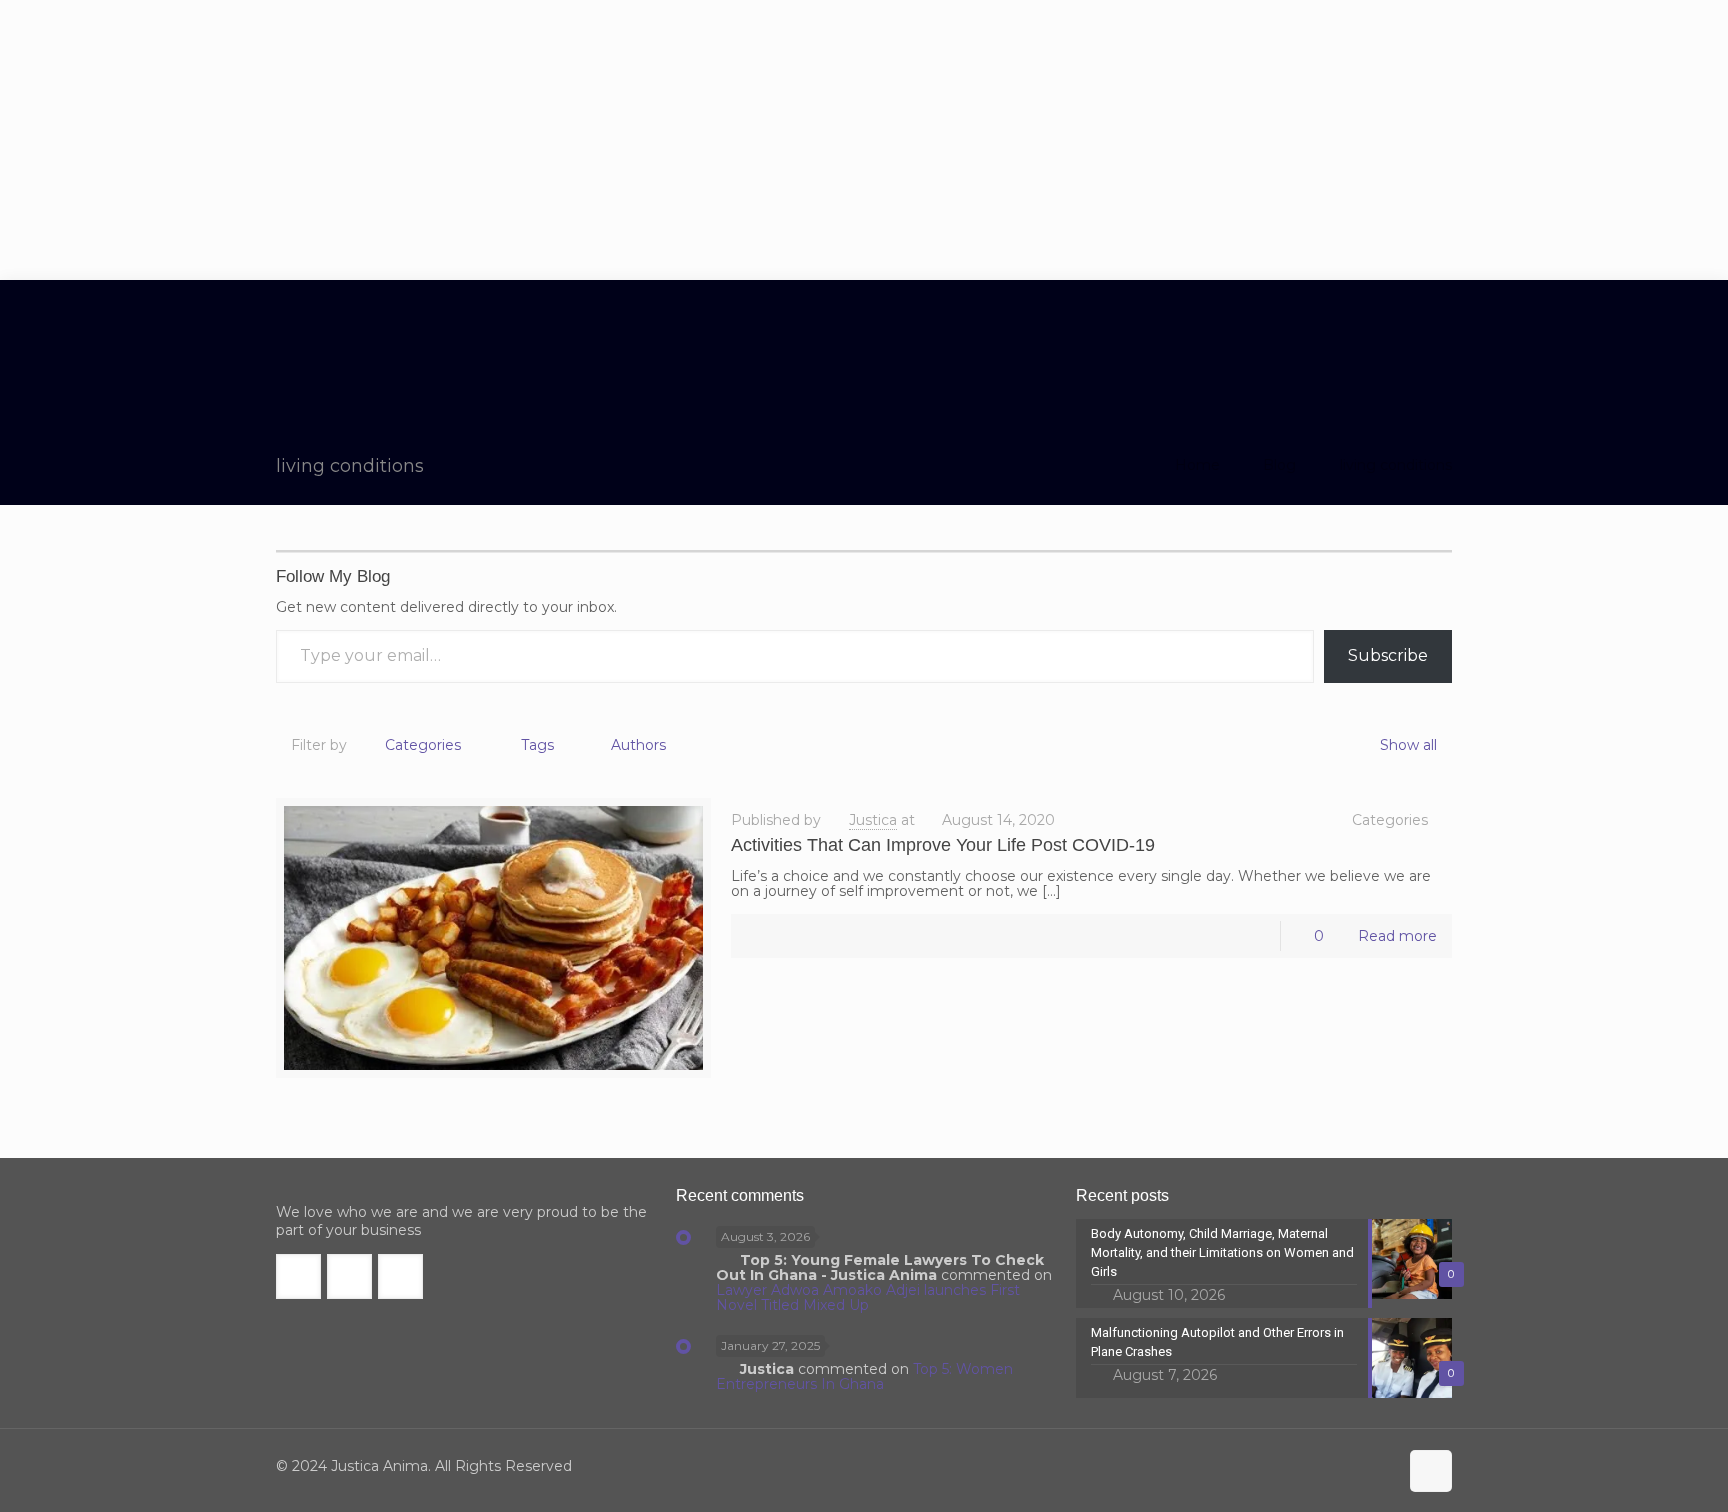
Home (1197, 465)
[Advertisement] (864, 140)
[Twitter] (1325, 1466)
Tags (537, 745)
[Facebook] (1298, 1466)
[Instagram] (1379, 1466)
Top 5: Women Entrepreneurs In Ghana (864, 1376)
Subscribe (1388, 655)
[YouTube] (1352, 1466)
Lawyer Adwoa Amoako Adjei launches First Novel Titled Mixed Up (868, 1297)
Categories (423, 745)
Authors (638, 745)
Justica (873, 820)
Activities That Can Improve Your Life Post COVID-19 (943, 845)
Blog (1279, 465)
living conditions (1396, 465)
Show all (1408, 745)
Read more (1397, 936)
